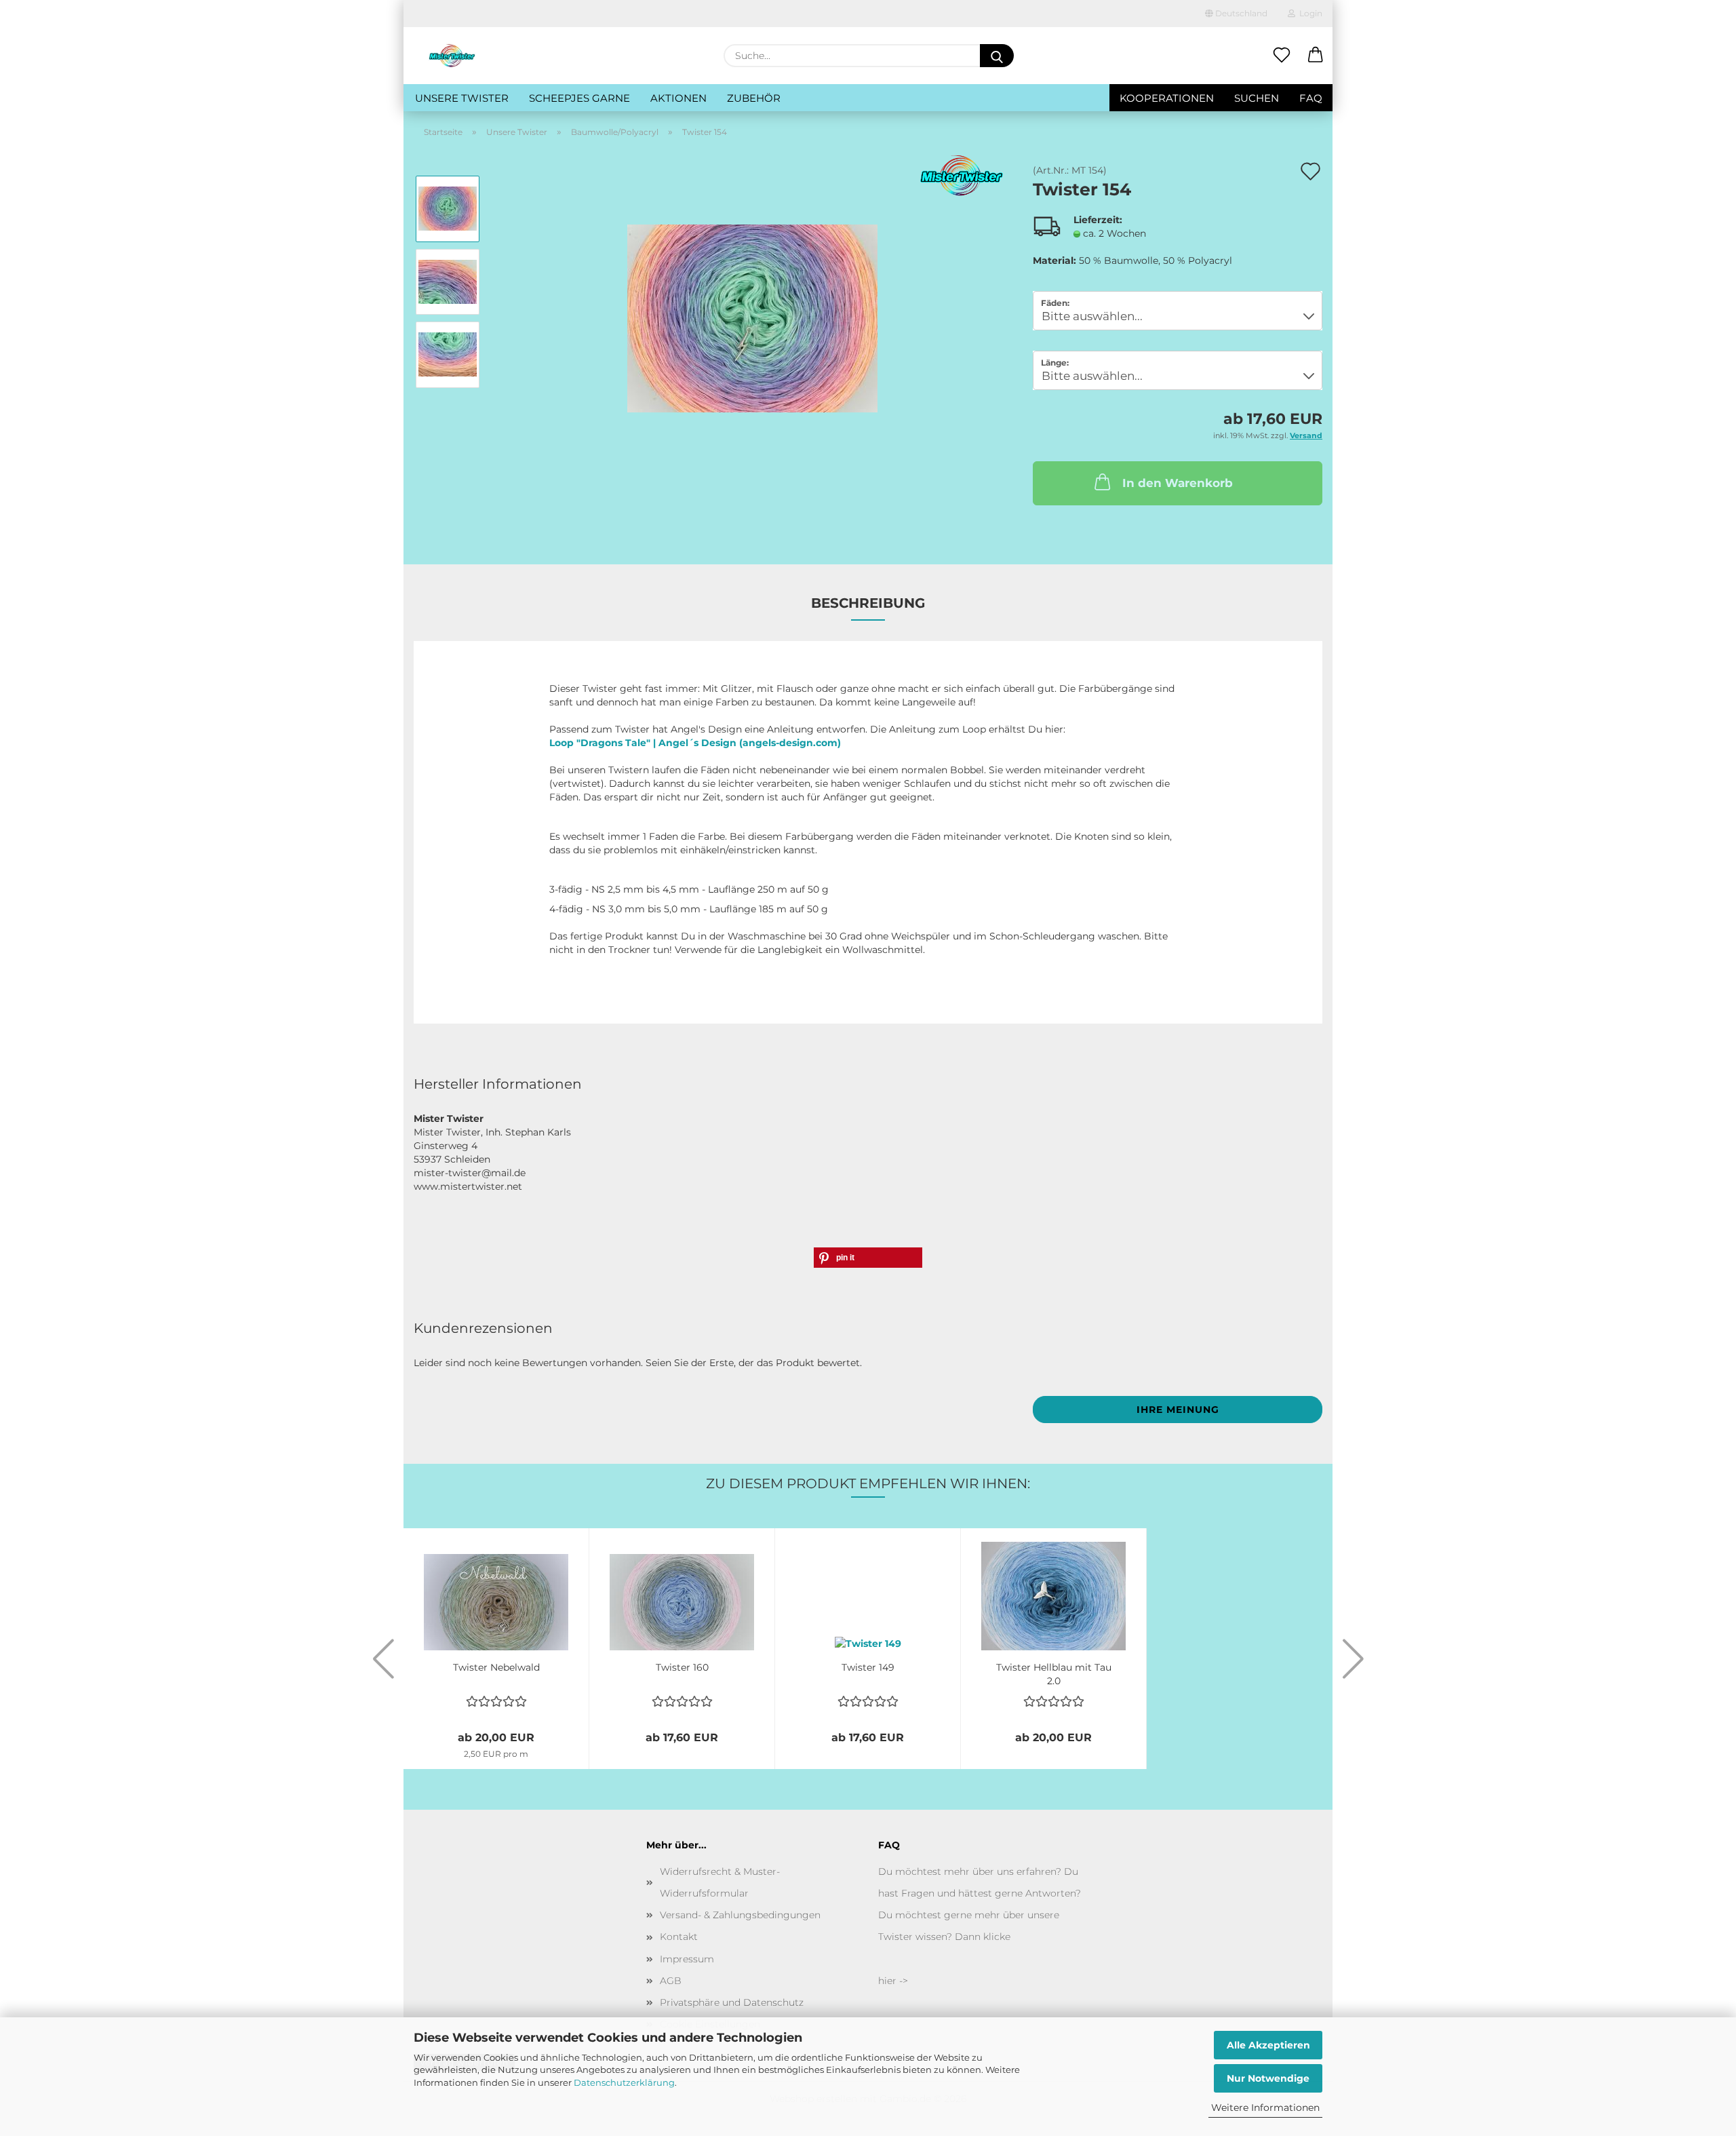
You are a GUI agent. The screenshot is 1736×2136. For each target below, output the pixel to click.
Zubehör (754, 98)
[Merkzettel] (1282, 56)
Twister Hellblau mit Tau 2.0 (1054, 1673)
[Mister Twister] (452, 56)
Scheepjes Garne (579, 98)
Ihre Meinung (1178, 1410)
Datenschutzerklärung (624, 2082)
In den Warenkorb (1178, 483)
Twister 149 (868, 1667)
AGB (671, 1981)
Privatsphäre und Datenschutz (732, 2002)
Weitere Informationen (1265, 2108)
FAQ (1311, 98)
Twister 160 (682, 1667)
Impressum (687, 1959)
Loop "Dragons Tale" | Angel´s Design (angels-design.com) (695, 743)
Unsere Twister (462, 98)
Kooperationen (1167, 98)
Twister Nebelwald (496, 1667)
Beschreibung (868, 603)
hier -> (893, 1981)
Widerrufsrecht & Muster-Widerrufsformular (720, 1882)
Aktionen (678, 98)
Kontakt (679, 1937)
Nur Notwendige (1268, 2078)
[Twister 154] (752, 317)
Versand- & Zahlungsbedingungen (740, 1915)
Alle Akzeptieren (1268, 2045)
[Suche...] (997, 56)
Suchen (1257, 98)
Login (1309, 13)
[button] (1316, 56)
